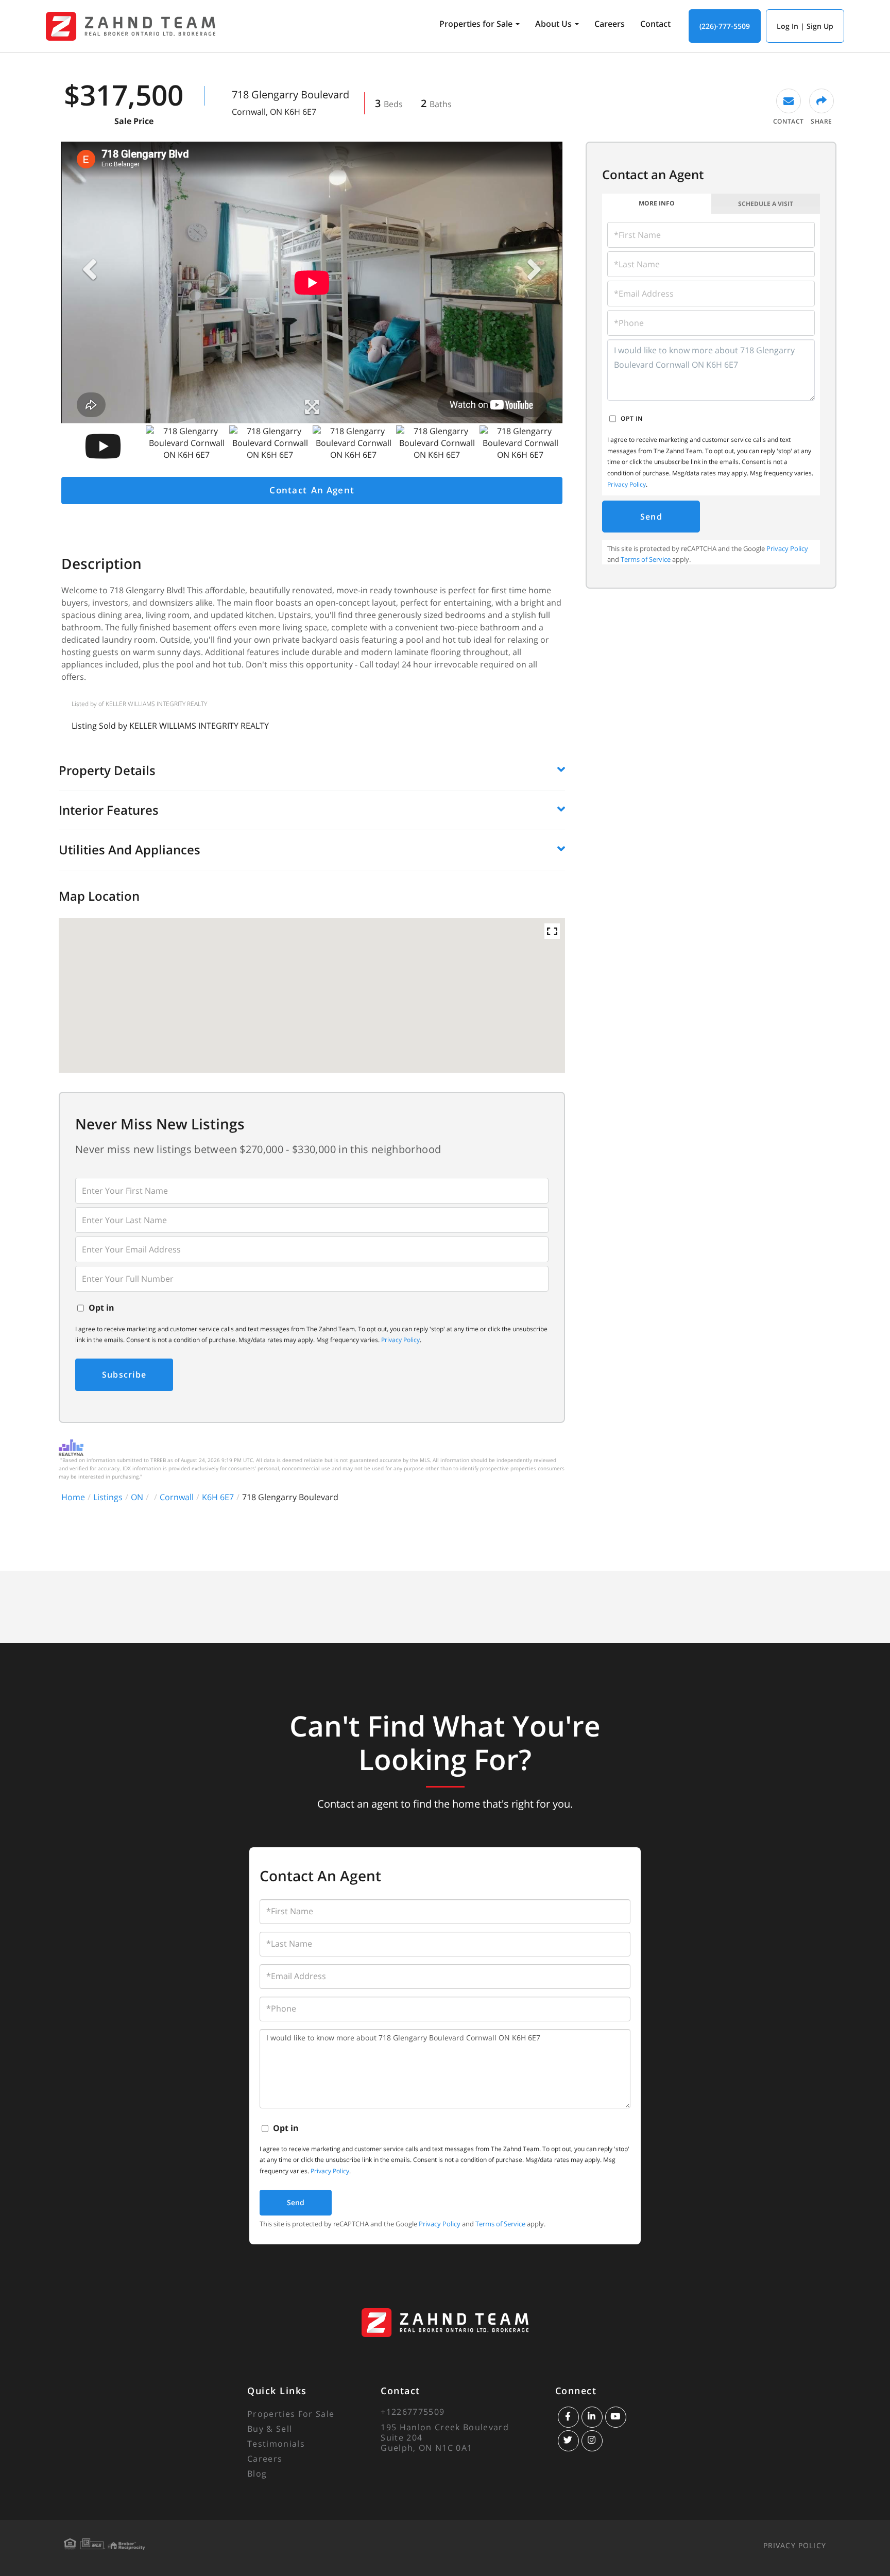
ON (137, 1497)
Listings (108, 1497)
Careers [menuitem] (610, 24)
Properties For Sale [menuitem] (291, 2414)
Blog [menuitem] (257, 2474)
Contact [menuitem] (655, 24)
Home (73, 1497)
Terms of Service (646, 559)
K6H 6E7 (218, 1497)
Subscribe (124, 1375)
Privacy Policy (400, 1340)
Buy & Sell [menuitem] (270, 2429)
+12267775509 (413, 2412)
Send (651, 517)
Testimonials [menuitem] (276, 2444)
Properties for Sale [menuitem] (476, 24)
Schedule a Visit (766, 204)
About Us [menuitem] (553, 24)
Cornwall (177, 1497)
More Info (657, 203)
